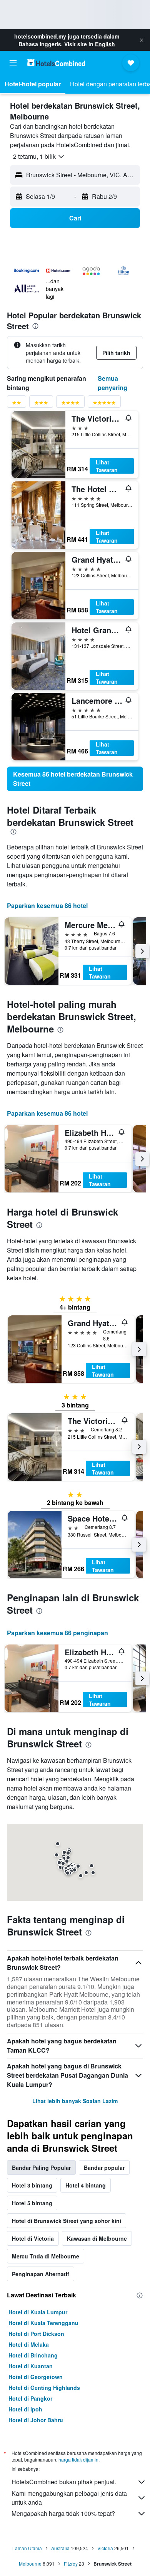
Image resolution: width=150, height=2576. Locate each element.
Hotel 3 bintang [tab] (32, 2185)
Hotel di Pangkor (30, 2398)
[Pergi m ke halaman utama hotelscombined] (56, 63)
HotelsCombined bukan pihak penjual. (64, 2482)
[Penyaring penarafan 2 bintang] (17, 404)
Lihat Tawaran (107, 466)
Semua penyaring (112, 383)
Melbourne (30, 2563)
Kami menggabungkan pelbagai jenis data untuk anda (69, 2498)
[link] (75, 779)
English (105, 44)
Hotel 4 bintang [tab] (86, 2185)
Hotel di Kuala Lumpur (38, 2312)
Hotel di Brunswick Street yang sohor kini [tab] (67, 2221)
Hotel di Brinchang (33, 2355)
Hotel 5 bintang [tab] (32, 2203)
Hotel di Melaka (29, 2344)
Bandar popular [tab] (104, 2167)
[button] (142, 40)
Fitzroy (71, 2563)
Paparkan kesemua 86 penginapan (57, 1633)
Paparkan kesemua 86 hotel (47, 905)
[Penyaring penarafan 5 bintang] (104, 404)
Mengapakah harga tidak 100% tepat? (63, 2513)
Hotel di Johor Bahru (36, 2420)
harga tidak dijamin (78, 2459)
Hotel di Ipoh (25, 2409)
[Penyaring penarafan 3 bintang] (41, 404)
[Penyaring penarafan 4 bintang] (70, 404)
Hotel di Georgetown (36, 2377)
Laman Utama (27, 2548)
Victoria (105, 2548)
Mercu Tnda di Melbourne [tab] (46, 2256)
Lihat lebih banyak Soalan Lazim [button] (75, 2101)
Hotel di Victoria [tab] (33, 2238)
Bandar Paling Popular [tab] (41, 2167)
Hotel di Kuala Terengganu (43, 2323)
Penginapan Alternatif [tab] (41, 2274)
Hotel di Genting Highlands (44, 2388)
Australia (60, 2548)
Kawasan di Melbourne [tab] (97, 2238)
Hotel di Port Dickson (36, 2334)
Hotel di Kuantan (31, 2366)
